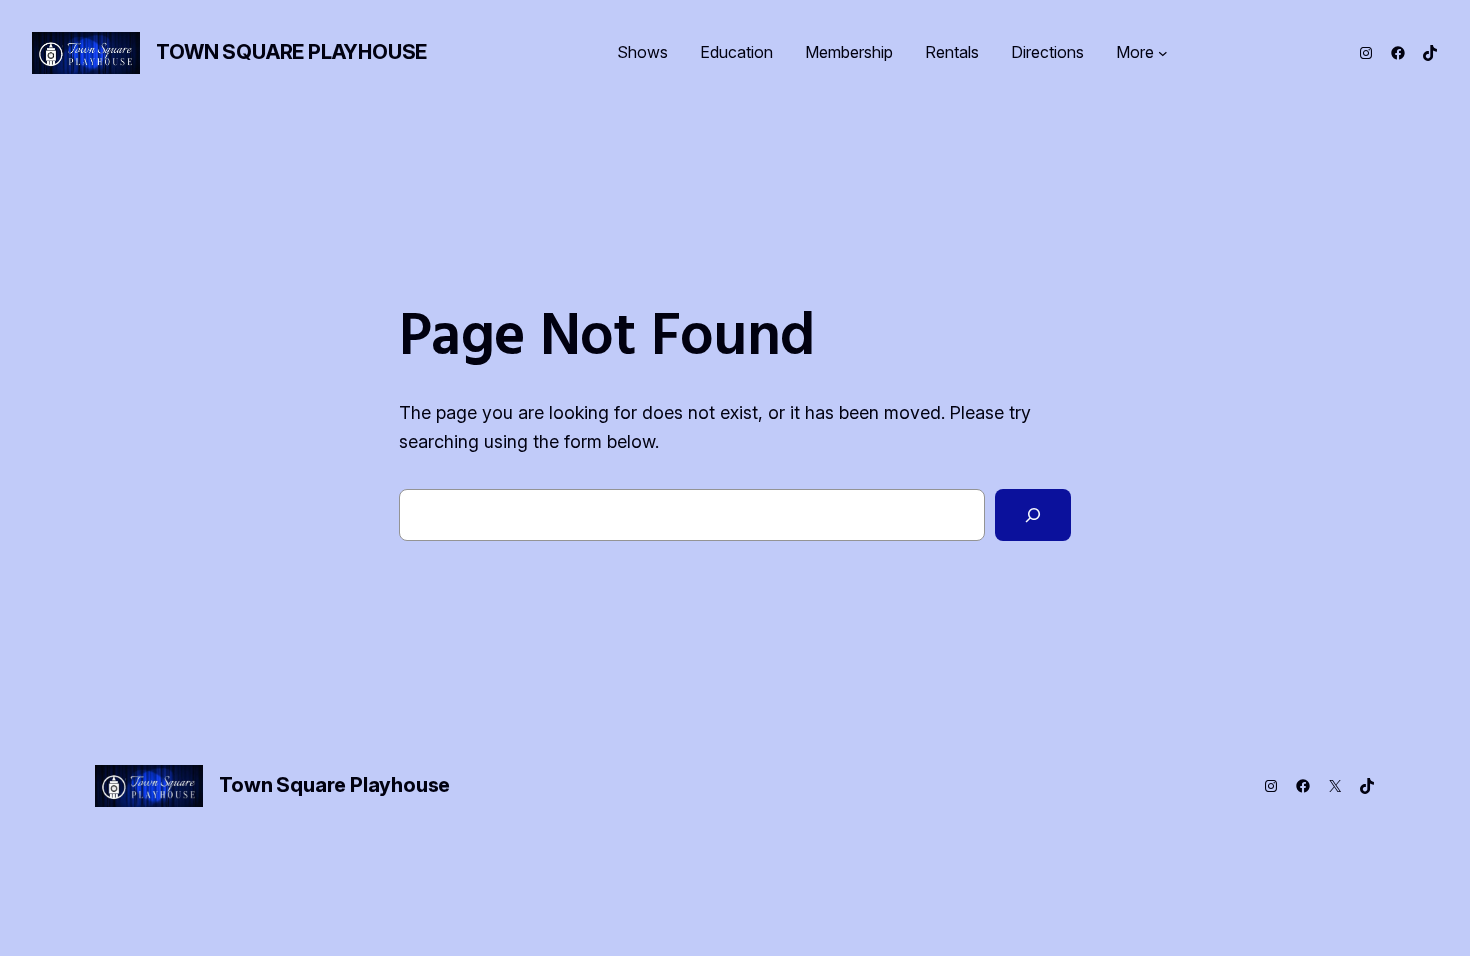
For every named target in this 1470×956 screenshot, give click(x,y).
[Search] (1033, 515)
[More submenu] (1163, 53)
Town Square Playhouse (291, 52)
